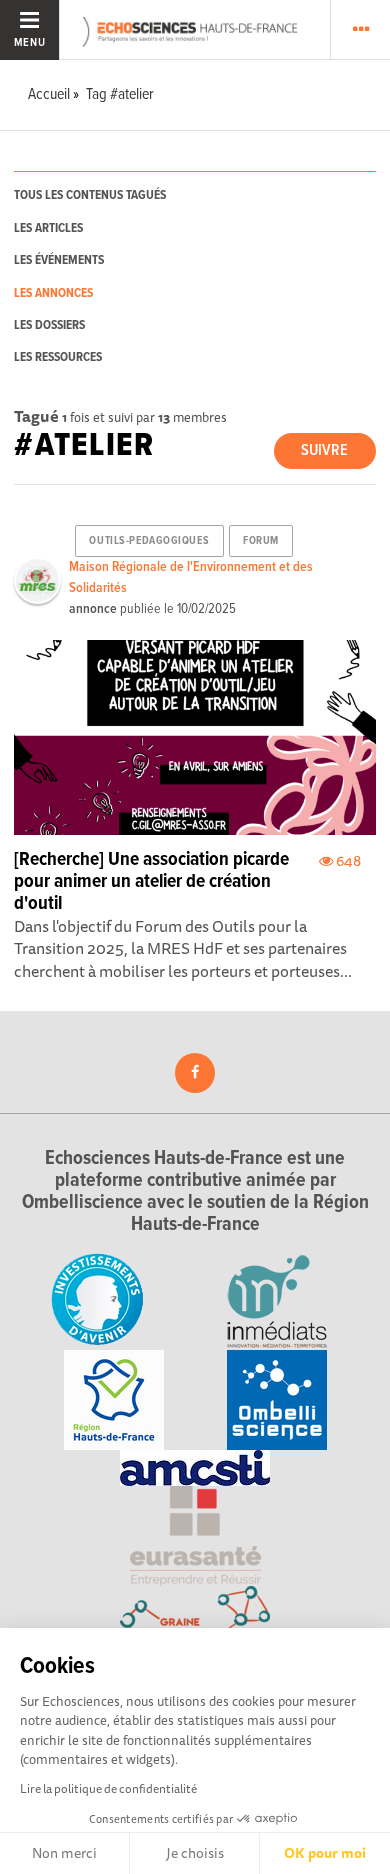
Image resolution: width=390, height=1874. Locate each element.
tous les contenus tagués (90, 195)
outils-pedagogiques (149, 541)
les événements (59, 260)
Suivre (324, 450)
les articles (48, 228)
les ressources (58, 357)
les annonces (53, 293)
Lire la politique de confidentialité (108, 1788)
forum (261, 541)
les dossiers (49, 325)
